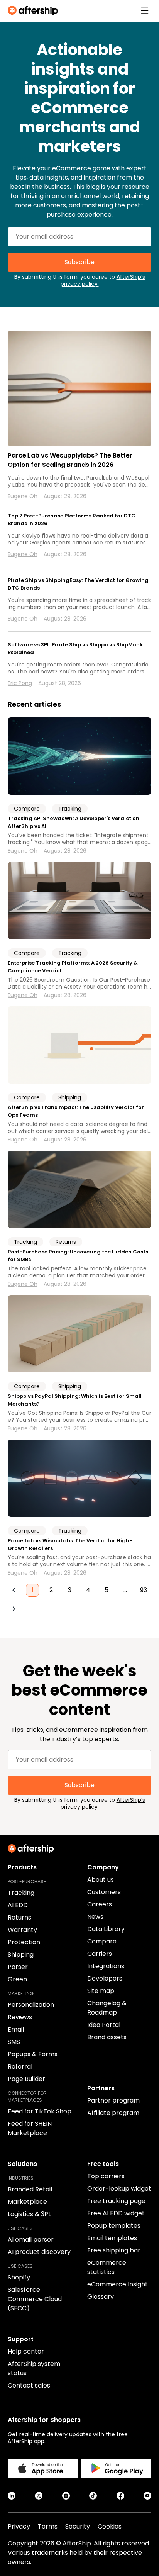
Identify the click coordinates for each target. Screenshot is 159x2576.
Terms (48, 2526)
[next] (14, 1609)
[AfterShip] (35, 11)
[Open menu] (145, 11)
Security (78, 2526)
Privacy (19, 2526)
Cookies (110, 2526)
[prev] (14, 1590)
